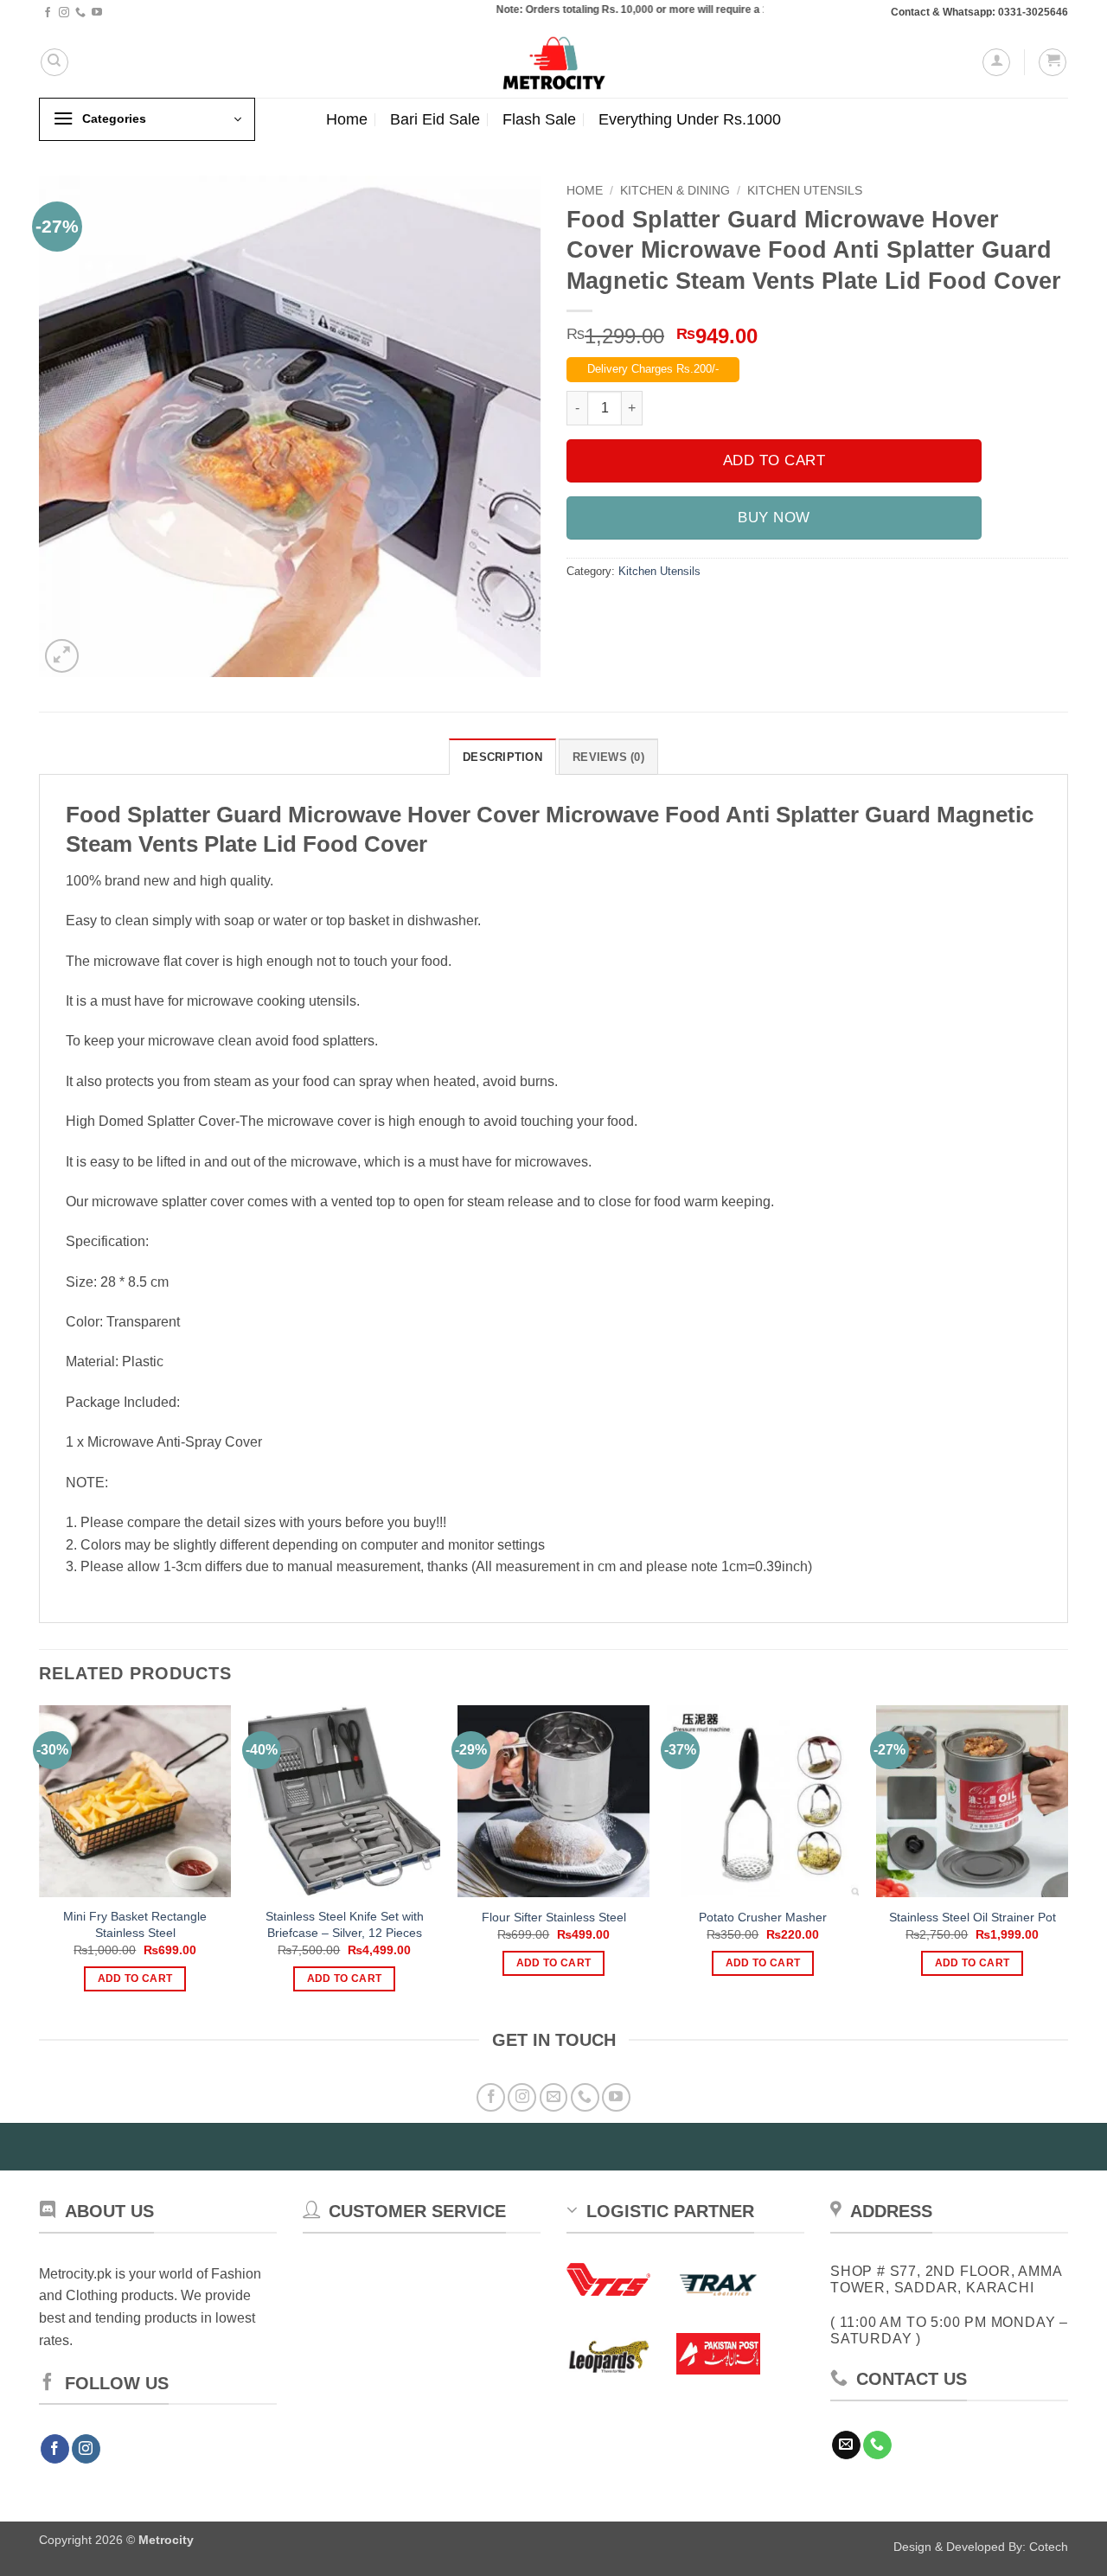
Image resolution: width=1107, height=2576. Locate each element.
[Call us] (80, 13)
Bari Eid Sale (435, 119)
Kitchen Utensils (805, 191)
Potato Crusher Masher (763, 1917)
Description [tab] (502, 757)
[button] (996, 62)
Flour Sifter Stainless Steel (554, 1917)
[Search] (54, 62)
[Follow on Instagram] (64, 13)
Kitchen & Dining (675, 191)
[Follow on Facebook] (48, 13)
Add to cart (774, 460)
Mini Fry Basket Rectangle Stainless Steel (135, 1924)
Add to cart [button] (135, 1978)
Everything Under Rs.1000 (690, 119)
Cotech (1049, 2547)
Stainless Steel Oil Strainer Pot (973, 1917)
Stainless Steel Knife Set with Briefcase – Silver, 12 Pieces (345, 1924)
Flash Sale (539, 119)
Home (347, 119)
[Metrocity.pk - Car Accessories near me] (553, 62)
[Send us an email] (554, 2097)
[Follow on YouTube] (97, 13)
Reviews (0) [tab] (608, 757)
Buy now (774, 518)
